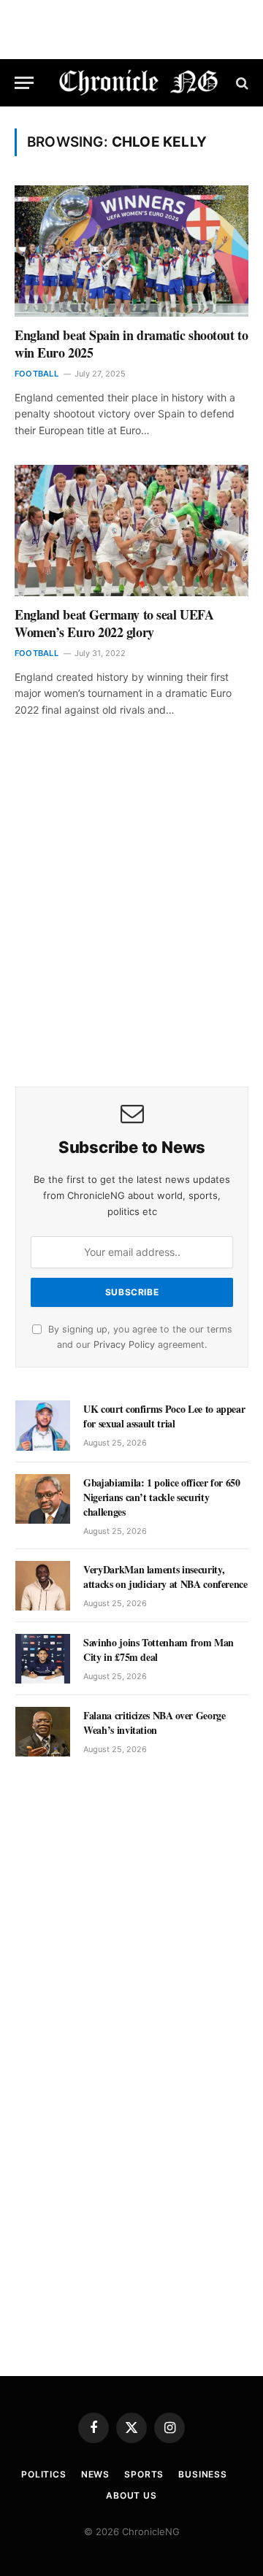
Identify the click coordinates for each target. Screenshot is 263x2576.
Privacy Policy (124, 1345)
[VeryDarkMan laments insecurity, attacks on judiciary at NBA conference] (43, 1586)
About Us (131, 2495)
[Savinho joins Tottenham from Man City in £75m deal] (43, 1659)
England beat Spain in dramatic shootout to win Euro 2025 (131, 344)
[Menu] (24, 83)
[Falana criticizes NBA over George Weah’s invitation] (43, 1732)
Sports (144, 2474)
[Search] (241, 83)
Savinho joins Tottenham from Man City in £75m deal (159, 1650)
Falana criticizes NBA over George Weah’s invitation (154, 1723)
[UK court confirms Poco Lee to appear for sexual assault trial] (43, 1425)
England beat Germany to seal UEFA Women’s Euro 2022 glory (114, 623)
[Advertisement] (131, 922)
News (95, 2474)
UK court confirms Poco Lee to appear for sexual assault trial (164, 1416)
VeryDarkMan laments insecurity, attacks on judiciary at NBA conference (165, 1577)
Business (203, 2474)
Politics (44, 2474)
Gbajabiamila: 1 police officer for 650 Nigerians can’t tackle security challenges (162, 1497)
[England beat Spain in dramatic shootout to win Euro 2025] (131, 251)
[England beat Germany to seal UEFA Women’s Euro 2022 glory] (131, 531)
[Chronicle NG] (139, 83)
